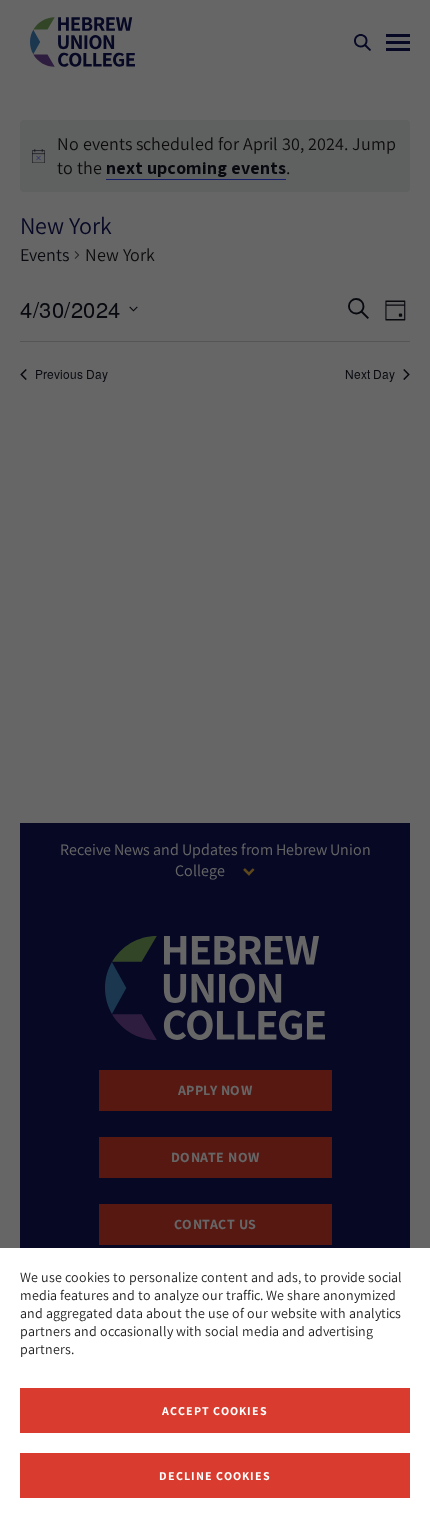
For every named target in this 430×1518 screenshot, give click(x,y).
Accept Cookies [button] (215, 1410)
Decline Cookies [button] (215, 1475)
